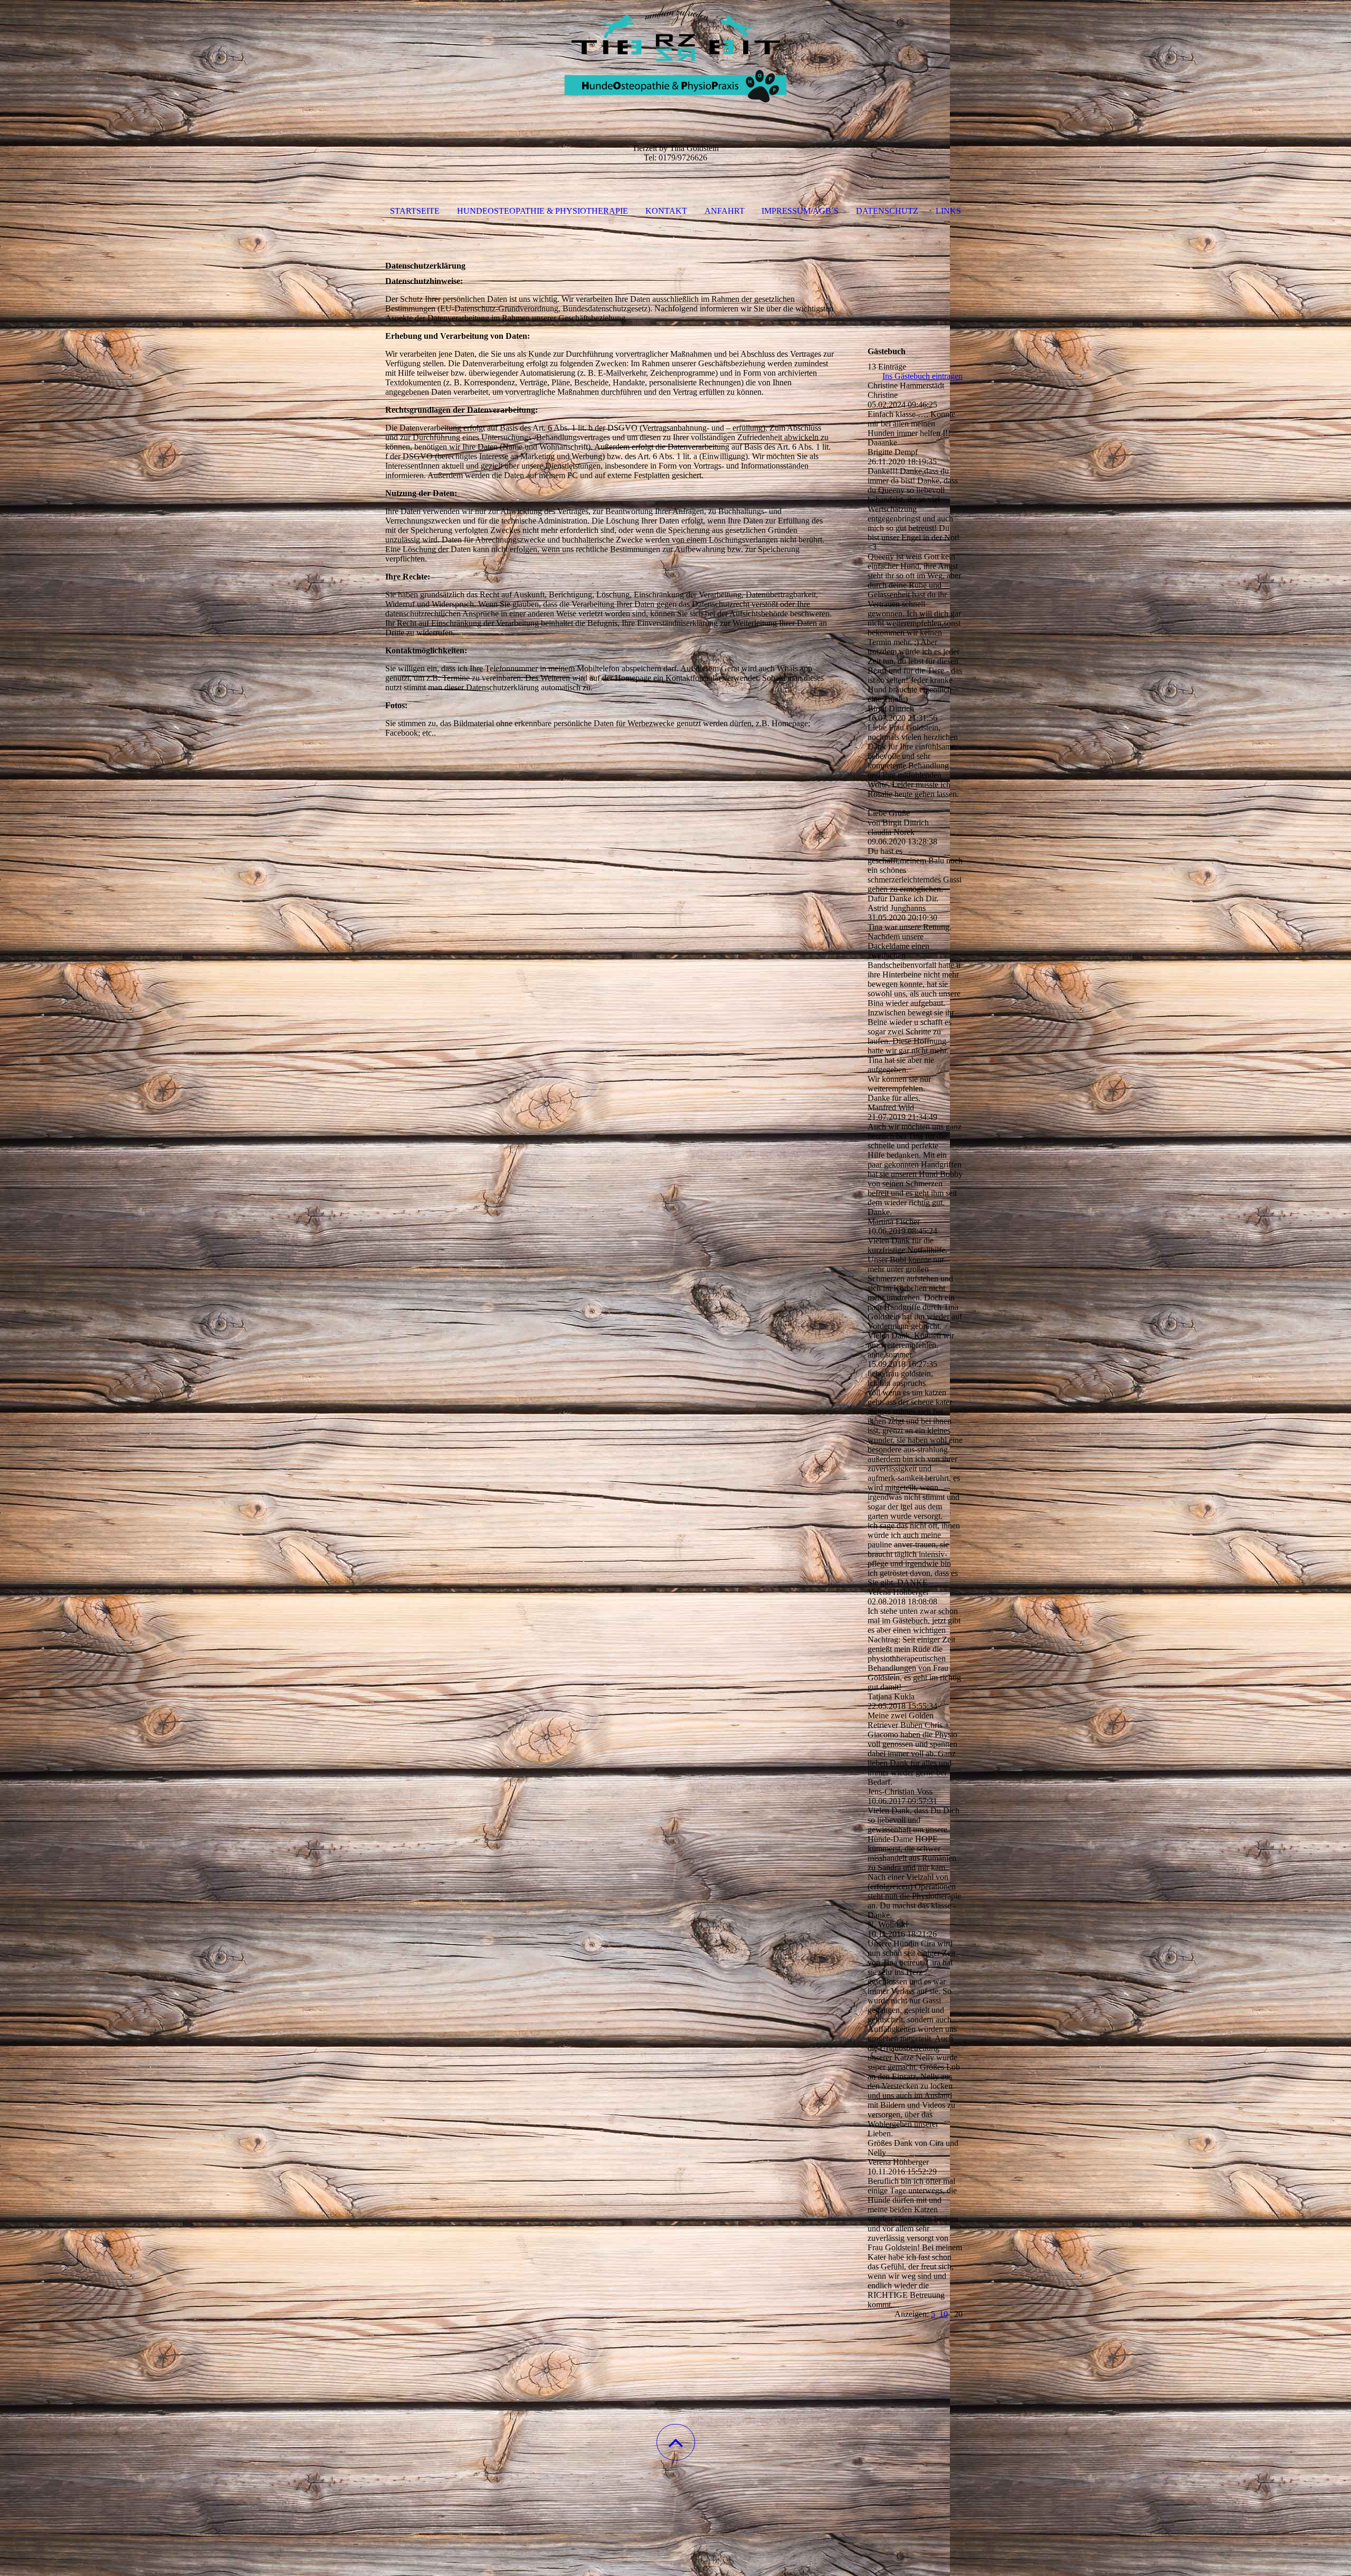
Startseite (415, 211)
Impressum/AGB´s (800, 211)
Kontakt (666, 211)
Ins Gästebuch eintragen (922, 376)
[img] (675, 53)
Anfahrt (725, 211)
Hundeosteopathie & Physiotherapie (543, 211)
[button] (676, 2442)
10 (944, 2314)
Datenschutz (887, 211)
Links (948, 211)
